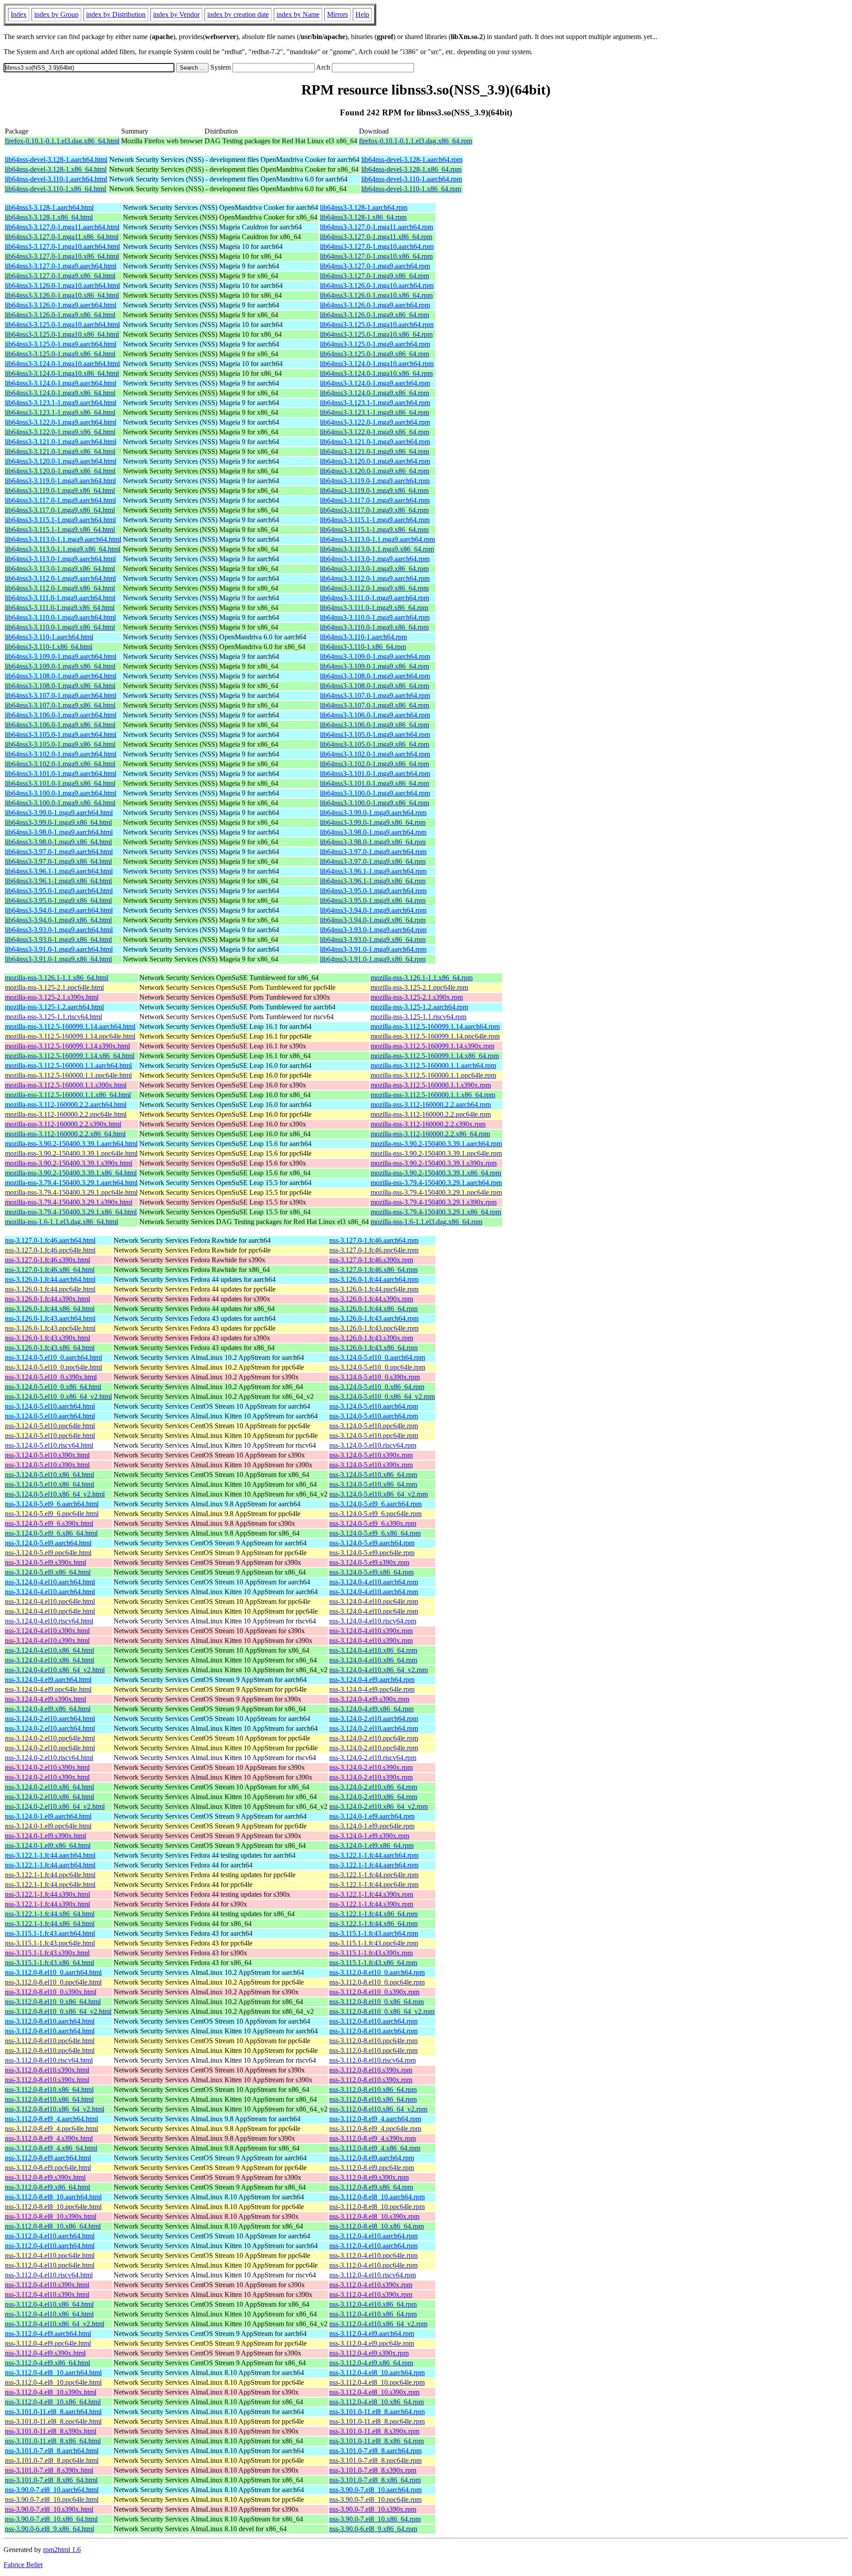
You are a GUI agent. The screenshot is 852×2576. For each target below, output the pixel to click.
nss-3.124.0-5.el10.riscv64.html (49, 1445)
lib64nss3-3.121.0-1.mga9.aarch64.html (61, 442)
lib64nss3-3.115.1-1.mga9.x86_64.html (60, 530)
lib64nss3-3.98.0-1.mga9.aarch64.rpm (373, 832)
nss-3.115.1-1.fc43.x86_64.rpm (373, 1963)
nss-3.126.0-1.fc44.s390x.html (47, 1299)
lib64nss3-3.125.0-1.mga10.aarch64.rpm (377, 325)
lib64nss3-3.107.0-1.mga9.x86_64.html (60, 705)
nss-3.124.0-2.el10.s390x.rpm (371, 1767)
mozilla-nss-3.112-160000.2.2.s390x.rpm (428, 1124)
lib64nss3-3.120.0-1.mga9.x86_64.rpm (375, 471)
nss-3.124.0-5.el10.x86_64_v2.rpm (379, 1494)
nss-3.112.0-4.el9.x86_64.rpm (371, 2363)
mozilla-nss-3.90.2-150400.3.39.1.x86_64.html (71, 1173)
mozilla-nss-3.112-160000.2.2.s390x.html (63, 1124)
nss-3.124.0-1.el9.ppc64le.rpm (372, 1826)
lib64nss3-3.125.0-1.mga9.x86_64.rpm (375, 354)
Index (19, 14)
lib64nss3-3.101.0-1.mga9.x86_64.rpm (375, 783)
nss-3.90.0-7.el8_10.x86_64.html (51, 2519)
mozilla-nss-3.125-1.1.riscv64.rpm (418, 1017)
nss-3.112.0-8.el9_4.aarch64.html (51, 2119)
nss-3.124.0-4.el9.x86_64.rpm (371, 1709)
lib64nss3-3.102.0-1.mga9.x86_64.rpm (375, 764)
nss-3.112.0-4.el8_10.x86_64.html (53, 2402)
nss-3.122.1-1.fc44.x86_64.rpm (373, 1914)
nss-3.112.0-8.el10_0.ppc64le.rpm (377, 1982)
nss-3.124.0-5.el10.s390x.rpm (371, 1455)
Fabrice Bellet (23, 2565)
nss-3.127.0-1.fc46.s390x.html (47, 1260)
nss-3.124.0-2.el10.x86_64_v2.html (55, 1806)
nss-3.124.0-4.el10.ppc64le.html (50, 1601)
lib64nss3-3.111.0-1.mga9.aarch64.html (60, 598)
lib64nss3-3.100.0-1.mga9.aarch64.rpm (375, 793)
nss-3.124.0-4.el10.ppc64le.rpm (374, 1601)
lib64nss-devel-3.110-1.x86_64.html (55, 189)
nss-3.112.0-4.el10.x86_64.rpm (373, 2304)
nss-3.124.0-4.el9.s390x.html (45, 1699)
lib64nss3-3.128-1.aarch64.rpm (364, 207)
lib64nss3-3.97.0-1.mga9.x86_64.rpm (373, 861)
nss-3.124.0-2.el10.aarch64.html (50, 1719)
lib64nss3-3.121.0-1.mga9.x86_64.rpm (375, 451)
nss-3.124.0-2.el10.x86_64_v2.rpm (379, 1806)
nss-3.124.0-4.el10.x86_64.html (49, 1650)
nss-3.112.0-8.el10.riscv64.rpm (373, 2060)
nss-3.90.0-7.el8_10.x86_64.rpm (375, 2519)
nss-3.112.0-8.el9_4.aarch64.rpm (375, 2119)
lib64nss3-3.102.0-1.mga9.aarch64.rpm (375, 754)
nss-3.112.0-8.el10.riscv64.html (49, 2060)
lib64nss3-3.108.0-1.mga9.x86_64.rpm (375, 686)
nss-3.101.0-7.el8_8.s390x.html (49, 2470)
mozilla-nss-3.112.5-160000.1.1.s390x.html (66, 1085)
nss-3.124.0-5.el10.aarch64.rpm (374, 1406)
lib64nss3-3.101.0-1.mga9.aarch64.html (61, 774)
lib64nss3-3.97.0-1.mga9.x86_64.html (58, 861)
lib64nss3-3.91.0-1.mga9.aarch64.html (59, 949)
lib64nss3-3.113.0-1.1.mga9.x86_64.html (63, 549)
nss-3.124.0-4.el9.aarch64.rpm (372, 1680)
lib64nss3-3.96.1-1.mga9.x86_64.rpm (373, 881)
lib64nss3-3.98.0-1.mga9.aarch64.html (59, 832)
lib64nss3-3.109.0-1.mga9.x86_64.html (60, 666)
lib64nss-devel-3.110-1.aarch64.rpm (412, 179)
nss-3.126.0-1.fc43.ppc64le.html (50, 1328)
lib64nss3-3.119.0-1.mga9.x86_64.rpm (374, 490)
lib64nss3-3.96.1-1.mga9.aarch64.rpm (373, 871)
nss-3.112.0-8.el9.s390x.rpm (369, 2177)
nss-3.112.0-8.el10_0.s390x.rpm (374, 1992)
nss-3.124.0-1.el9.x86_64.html (48, 1845)
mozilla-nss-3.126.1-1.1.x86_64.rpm (422, 978)
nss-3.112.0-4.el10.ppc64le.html (50, 2255)
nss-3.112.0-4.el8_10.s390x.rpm (374, 2392)
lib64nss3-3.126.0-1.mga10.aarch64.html (62, 286)
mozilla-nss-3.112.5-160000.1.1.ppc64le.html (68, 1075)
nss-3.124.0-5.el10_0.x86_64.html (53, 1387)
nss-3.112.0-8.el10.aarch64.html (50, 2021)
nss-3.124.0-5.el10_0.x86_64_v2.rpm (382, 1396)
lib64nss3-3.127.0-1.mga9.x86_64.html (60, 276)
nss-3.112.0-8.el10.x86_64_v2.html (55, 2109)
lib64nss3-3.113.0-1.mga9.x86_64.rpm (374, 569)
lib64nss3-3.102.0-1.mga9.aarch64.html (61, 754)
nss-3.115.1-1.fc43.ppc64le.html (50, 1943)
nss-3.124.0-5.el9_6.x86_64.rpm (375, 1533)
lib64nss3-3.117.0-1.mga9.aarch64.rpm (375, 500)
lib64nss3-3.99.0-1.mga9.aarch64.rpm (373, 813)
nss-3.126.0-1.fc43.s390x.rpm (371, 1338)
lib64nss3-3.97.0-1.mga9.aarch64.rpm (373, 852)
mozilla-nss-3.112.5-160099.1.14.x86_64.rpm (435, 1056)
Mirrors (337, 14)
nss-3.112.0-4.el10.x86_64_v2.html (55, 2324)
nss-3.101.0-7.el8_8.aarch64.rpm (375, 2451)
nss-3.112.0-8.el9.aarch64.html (48, 2158)
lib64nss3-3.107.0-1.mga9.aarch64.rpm (375, 695)
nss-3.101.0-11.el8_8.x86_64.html (53, 2441)
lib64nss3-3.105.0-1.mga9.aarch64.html (61, 735)
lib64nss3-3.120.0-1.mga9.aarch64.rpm (375, 461)
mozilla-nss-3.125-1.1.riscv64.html (53, 1017)
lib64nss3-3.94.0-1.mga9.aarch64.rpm (373, 910)
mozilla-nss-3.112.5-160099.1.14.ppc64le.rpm (435, 1036)
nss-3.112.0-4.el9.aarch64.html (48, 2334)
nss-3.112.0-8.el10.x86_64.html (49, 2090)
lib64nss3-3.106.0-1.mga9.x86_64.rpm (375, 725)
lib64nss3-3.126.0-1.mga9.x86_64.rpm (375, 315)
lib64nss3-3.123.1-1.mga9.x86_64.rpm (375, 412)
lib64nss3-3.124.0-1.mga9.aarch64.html (61, 383)
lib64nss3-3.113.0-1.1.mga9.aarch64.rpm (377, 539)
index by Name (298, 14)
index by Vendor (176, 14)
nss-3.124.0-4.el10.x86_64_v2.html (55, 1670)
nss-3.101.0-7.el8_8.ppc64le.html (52, 2460)
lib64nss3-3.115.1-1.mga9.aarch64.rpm (375, 520)
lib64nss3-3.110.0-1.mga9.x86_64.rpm (374, 627)
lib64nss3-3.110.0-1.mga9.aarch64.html (60, 617)
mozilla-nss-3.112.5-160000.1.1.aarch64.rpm (433, 1065)
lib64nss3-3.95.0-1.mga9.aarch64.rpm (373, 891)
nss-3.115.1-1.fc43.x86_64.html (49, 1963)
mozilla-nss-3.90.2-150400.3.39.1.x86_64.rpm (436, 1173)
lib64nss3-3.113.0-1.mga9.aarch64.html (60, 559)
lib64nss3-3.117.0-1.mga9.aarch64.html (60, 500)
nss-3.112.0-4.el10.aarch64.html (50, 2236)
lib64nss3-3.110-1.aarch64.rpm (363, 637)
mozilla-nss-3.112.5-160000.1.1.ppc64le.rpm (433, 1075)
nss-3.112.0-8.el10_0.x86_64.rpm (377, 2002)
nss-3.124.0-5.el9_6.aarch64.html (52, 1504)
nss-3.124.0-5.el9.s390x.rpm (369, 1562)
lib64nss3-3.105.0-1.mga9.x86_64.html (60, 744)
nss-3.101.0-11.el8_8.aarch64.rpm (377, 2412)
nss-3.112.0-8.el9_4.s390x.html (49, 2138)
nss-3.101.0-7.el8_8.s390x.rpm (373, 2470)
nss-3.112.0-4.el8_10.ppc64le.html (53, 2382)
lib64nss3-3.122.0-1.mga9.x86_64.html (60, 432)
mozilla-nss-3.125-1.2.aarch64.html (54, 1007)
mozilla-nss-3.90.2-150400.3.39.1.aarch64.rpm (436, 1144)
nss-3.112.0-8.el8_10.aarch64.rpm (377, 2197)
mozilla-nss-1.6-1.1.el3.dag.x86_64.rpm (426, 1222)
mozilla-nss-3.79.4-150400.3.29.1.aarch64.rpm (436, 1183)
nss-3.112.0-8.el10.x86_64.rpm (373, 2090)
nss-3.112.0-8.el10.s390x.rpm (371, 2070)
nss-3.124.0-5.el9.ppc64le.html (48, 1553)
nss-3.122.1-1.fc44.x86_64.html (50, 1914)
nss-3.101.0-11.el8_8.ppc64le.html (53, 2421)
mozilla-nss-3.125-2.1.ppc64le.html (54, 987)
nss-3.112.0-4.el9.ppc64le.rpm (372, 2343)
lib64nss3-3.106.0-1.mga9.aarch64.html (61, 715)
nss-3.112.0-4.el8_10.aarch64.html (53, 2373)
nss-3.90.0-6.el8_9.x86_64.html (49, 2529)
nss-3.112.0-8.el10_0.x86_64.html (53, 2002)
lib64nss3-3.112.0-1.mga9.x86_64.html (60, 588)
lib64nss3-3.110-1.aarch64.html (49, 637)
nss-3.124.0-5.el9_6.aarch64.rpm (375, 1504)
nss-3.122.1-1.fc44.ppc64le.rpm (374, 1875)
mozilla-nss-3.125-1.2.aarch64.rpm (419, 1007)
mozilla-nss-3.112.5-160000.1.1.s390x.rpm (431, 1085)
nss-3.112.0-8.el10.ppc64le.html (50, 2041)
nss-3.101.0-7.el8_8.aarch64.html (52, 2451)
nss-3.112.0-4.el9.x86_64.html (47, 2363)
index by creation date (238, 14)
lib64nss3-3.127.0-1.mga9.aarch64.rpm (375, 266)
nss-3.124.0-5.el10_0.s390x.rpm (375, 1377)
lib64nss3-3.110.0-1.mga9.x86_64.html (60, 627)
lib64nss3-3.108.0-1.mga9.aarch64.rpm (375, 676)
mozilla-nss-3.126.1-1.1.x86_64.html (57, 978)
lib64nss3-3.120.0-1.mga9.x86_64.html (60, 471)
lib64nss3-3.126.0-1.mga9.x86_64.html (60, 315)
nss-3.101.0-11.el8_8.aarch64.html (53, 2412)
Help (362, 14)
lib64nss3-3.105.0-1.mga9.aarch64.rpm (375, 735)
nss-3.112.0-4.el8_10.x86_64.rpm (377, 2402)
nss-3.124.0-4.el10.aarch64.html (50, 1582)
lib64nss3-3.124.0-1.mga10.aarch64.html (62, 364)
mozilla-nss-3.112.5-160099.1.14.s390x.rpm (432, 1046)
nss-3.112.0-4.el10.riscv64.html (49, 2275)
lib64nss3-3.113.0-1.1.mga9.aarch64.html (63, 539)
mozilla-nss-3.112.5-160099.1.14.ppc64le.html (70, 1036)
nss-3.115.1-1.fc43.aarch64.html (50, 1933)
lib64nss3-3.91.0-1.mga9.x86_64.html (58, 959)
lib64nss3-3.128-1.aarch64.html (49, 207)
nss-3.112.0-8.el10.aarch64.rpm (373, 2021)
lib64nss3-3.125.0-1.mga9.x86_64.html (60, 354)
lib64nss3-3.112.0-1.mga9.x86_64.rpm (374, 588)
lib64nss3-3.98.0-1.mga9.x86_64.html (58, 842)
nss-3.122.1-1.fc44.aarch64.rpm (374, 1855)
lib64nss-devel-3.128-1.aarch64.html (56, 160)
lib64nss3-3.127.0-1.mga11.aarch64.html (62, 227)
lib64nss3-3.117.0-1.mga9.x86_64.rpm (374, 510)
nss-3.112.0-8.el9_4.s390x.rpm (373, 2138)
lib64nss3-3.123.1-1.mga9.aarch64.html (61, 403)
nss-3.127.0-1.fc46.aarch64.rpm (374, 1240)
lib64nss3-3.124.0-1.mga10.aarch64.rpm (377, 364)
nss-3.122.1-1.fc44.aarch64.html (50, 1855)
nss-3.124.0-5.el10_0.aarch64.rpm (377, 1357)
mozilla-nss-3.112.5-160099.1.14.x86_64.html (70, 1056)
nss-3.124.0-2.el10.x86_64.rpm (373, 1787)
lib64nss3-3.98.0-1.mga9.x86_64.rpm (373, 842)
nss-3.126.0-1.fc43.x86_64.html (50, 1348)
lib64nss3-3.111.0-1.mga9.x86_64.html (60, 608)
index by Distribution (116, 14)
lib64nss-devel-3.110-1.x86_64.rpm (411, 189)
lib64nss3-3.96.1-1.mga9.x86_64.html (58, 881)
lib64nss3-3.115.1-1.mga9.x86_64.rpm (374, 530)
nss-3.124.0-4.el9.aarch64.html (48, 1680)
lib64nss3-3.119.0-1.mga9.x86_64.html (60, 490)
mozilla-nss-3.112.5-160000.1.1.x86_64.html (68, 1095)
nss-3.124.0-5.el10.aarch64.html (50, 1406)
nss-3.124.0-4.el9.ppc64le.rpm (372, 1689)
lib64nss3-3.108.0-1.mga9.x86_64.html (60, 686)
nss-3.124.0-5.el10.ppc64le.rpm (374, 1426)
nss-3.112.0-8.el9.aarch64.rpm (372, 2158)
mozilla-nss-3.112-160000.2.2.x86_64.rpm (430, 1134)
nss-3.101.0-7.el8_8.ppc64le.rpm (375, 2460)
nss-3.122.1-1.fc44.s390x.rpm (371, 1894)
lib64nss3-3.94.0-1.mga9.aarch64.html (59, 910)
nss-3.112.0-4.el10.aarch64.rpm (373, 2236)
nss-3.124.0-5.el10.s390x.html (47, 1455)
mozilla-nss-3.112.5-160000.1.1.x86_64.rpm (433, 1095)
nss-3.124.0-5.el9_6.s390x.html (49, 1523)
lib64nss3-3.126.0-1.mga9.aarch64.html (61, 305)
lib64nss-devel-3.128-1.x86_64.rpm (411, 169)
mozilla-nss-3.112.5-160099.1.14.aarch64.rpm (435, 1026)
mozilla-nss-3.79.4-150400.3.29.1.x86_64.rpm (436, 1212)
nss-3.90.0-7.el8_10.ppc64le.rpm (375, 2499)
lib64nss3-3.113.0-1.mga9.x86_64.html (60, 569)
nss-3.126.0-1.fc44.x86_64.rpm (373, 1309)
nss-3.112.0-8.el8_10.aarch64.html (53, 2197)
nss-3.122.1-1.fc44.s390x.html (47, 1894)
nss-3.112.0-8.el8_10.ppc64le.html (53, 2207)
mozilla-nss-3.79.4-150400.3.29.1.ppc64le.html (71, 1192)
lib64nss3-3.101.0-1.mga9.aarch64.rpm (375, 774)
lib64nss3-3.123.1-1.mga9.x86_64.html (60, 412)
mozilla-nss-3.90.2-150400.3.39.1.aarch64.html (71, 1144)
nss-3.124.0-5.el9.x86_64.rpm (371, 1572)
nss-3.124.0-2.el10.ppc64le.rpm (374, 1738)
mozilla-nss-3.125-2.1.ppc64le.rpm (419, 987)
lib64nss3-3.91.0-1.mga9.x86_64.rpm (373, 959)
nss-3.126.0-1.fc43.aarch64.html (50, 1318)
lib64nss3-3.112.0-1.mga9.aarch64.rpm (375, 578)
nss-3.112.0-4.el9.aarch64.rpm (372, 2334)
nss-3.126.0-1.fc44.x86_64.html (50, 1309)
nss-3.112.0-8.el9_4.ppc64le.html (51, 2129)
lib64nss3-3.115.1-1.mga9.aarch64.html (60, 520)
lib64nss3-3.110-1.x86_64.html (49, 647)
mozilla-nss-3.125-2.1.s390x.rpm (417, 997)
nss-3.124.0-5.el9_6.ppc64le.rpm (375, 1514)
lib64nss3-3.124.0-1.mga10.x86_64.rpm (376, 373)
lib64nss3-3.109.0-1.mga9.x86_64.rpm (375, 666)
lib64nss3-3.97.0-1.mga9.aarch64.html (59, 852)
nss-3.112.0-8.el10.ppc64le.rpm (373, 2041)
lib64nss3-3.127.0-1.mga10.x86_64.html (62, 256)
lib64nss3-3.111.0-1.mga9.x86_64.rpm (374, 608)
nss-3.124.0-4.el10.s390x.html (47, 1631)
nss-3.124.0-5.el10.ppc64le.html (50, 1426)
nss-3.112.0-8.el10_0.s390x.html (51, 1992)
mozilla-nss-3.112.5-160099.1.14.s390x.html (67, 1046)
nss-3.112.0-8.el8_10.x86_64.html (53, 2226)
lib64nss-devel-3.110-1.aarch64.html (56, 179)
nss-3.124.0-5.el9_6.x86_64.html (51, 1533)
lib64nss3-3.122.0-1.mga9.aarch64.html (61, 422)
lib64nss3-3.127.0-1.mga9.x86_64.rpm (375, 276)
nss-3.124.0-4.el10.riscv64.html (49, 1621)
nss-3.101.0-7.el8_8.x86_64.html (51, 2480)
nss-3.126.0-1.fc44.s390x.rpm (371, 1299)
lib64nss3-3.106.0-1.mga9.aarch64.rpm (375, 715)
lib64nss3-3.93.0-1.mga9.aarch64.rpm (373, 930)
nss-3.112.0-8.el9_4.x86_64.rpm (375, 2148)
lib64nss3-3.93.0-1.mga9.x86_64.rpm (373, 939)
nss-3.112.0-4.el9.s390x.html (45, 2353)
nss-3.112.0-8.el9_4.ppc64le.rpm (375, 2129)
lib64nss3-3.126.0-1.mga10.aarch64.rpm (377, 286)
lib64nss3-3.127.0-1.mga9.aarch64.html (61, 266)
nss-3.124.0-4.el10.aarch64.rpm (374, 1582)
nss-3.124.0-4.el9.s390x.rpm (369, 1699)
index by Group (56, 14)
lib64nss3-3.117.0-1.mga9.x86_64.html (60, 510)
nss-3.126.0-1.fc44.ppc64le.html (50, 1289)
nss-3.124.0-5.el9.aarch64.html (48, 1543)
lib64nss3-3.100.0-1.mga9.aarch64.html (61, 793)
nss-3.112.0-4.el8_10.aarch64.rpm (377, 2373)
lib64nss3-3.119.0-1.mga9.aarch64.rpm (375, 481)
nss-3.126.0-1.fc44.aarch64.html (50, 1279)
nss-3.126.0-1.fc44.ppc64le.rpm (374, 1289)
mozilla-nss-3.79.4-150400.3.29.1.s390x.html (69, 1202)
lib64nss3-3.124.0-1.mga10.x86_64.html (62, 373)
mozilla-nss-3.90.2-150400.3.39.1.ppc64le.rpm (436, 1153)
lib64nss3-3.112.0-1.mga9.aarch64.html (60, 578)
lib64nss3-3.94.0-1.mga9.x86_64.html (58, 920)
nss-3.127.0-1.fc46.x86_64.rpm (373, 1270)
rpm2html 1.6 (62, 2550)
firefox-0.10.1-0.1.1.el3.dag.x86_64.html (62, 141)
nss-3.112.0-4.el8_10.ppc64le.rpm (377, 2382)
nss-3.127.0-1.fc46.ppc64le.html (50, 1250)
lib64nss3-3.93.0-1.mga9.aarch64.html (59, 930)
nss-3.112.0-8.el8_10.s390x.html (51, 2216)
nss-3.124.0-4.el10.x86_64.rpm (373, 1650)
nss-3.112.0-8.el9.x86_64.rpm (371, 2187)
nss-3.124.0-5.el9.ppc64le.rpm (372, 1553)
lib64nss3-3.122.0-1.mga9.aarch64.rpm (375, 422)
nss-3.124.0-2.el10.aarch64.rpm (374, 1719)
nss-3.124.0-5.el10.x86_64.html (49, 1475)
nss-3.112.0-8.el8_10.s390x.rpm (374, 2216)
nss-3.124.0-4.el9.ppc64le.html (48, 1689)
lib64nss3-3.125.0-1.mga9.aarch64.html (61, 344)
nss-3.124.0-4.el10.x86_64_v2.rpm (379, 1670)
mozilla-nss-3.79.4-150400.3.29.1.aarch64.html (71, 1183)
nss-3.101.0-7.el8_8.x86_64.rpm (375, 2480)
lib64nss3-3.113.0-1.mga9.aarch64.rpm (375, 559)
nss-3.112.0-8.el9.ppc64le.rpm (372, 2168)
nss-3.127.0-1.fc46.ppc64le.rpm (374, 1250)
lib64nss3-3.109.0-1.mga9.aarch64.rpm (375, 656)
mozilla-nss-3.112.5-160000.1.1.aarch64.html (68, 1065)
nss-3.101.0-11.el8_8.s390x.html (51, 2431)
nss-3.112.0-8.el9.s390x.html (45, 2177)
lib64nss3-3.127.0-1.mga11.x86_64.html (62, 237)
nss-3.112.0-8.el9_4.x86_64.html (51, 2148)
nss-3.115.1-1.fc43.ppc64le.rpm (374, 1943)
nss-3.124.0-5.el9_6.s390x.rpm (373, 1523)
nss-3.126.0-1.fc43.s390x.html (47, 1338)
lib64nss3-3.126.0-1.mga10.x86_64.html (62, 295)
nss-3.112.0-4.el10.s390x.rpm (371, 2285)
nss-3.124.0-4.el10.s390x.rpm (371, 1631)
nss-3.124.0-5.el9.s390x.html (45, 1562)
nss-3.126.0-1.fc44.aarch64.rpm (374, 1279)
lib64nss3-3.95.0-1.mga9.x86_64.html (58, 900)
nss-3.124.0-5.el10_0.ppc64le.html (53, 1367)
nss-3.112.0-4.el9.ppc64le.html (48, 2343)
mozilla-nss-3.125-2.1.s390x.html (52, 997)
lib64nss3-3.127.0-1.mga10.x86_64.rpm (376, 256)
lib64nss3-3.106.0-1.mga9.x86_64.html (60, 725)
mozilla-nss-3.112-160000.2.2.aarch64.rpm (431, 1105)
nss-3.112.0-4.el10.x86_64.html (49, 2304)
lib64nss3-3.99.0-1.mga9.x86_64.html (58, 822)
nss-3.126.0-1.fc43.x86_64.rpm (373, 1348)
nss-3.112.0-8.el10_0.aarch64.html (53, 1972)
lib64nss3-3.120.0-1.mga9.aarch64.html (61, 461)
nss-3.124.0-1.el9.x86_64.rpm (371, 1845)
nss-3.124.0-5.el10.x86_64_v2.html (55, 1494)
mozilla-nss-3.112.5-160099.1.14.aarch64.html (70, 1026)
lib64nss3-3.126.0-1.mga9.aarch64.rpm (375, 305)
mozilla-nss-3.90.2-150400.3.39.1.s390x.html (69, 1163)
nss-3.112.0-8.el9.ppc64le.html (48, 2168)
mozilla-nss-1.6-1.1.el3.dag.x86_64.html (61, 1222)
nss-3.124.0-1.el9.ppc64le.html (48, 1826)
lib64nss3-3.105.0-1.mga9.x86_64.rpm (375, 744)
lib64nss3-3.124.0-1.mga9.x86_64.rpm (375, 393)
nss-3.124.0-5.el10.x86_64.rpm (373, 1475)
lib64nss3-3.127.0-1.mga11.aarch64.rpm (377, 227)
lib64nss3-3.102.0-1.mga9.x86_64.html (60, 764)
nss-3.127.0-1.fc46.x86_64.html (50, 1270)
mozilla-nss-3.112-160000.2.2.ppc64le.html (66, 1114)
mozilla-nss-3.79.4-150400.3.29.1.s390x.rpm (434, 1202)
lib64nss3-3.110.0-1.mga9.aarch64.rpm (375, 617)
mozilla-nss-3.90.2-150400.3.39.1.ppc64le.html (71, 1153)
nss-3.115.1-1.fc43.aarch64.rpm (374, 1933)
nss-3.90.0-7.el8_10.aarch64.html (52, 2490)
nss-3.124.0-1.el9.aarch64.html (48, 1816)
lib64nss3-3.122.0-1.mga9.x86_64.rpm (375, 432)
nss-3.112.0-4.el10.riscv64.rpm (373, 2275)
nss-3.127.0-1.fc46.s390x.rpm (371, 1260)
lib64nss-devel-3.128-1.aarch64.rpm (412, 160)
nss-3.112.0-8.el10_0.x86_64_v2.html (58, 2011)
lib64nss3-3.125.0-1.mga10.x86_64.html (62, 334)
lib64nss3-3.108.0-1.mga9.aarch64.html (61, 676)
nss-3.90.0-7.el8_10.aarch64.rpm (375, 2490)
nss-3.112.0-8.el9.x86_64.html (47, 2187)
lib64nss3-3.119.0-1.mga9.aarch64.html (60, 481)
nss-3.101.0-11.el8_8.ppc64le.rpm (377, 2421)
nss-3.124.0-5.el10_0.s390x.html (51, 1377)
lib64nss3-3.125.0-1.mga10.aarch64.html (62, 325)
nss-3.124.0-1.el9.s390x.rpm (369, 1836)
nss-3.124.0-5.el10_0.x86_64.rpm (377, 1387)
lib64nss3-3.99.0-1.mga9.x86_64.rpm (373, 822)
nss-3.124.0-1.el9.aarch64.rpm (372, 1816)
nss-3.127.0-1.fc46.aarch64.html (50, 1240)
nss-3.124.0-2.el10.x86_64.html (49, 1787)
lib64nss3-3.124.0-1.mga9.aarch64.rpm (375, 383)
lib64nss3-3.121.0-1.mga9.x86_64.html (60, 451)
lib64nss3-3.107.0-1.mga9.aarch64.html (61, 695)
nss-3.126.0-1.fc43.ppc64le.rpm (374, 1328)
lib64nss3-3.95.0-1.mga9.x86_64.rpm (373, 900)
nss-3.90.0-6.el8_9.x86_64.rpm (373, 2529)
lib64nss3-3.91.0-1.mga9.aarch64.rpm (373, 949)
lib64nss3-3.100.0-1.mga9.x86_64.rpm (375, 803)
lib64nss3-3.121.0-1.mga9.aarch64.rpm (375, 442)
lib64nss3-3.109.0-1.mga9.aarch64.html (61, 656)
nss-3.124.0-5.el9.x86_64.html (48, 1572)
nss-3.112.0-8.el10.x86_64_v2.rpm (378, 2109)
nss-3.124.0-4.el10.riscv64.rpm (373, 1621)
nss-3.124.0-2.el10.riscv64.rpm (373, 1758)
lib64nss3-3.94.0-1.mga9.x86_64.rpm (373, 920)
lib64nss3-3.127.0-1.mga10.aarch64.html (62, 246)
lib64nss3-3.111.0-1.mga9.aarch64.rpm (375, 598)
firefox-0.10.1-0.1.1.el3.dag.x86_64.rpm (416, 141)
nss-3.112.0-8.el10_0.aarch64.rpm (377, 1972)
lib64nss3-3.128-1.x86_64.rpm (363, 217)
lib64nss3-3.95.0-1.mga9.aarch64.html (59, 891)
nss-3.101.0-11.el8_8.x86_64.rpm (377, 2441)
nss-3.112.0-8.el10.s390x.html (47, 2070)
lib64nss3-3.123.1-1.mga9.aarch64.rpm (375, 403)
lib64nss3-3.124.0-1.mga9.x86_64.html (60, 393)
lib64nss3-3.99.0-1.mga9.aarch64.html (59, 813)
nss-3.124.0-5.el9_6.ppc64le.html (52, 1514)
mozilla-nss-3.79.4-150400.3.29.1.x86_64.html (71, 1212)
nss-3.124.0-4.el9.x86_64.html (48, 1709)
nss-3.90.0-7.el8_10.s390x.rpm (373, 2509)
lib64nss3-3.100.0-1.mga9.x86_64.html (60, 803)
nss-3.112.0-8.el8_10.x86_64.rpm (377, 2226)
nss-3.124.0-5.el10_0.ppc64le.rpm (377, 1367)
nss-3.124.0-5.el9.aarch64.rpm (372, 1543)
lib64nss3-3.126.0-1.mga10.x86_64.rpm (376, 295)
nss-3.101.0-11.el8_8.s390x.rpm (374, 2431)
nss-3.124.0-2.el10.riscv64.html (49, 1758)
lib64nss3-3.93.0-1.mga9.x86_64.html (58, 939)
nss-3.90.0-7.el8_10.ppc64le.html (52, 2499)
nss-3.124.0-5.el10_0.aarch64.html (53, 1357)
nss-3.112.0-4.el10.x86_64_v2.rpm (378, 2324)
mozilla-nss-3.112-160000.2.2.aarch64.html (66, 1105)
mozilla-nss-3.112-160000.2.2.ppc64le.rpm (431, 1114)
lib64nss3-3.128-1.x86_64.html (49, 217)
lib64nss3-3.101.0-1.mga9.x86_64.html (60, 783)
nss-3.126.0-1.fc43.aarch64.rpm (374, 1318)
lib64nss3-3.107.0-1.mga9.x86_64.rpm (375, 705)
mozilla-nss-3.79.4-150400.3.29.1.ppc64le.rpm (436, 1192)
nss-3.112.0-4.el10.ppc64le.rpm (373, 2255)
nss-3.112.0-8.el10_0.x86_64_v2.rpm (382, 2011)
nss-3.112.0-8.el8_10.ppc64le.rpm (377, 2207)
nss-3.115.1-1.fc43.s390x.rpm (371, 1953)
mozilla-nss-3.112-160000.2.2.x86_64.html (65, 1134)
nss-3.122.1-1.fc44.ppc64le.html (50, 1875)
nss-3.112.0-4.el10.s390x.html (47, 2285)
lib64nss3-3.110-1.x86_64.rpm (363, 647)
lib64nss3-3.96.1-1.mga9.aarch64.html (59, 871)
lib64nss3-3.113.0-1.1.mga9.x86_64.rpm (377, 549)
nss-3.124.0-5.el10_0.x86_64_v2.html (58, 1396)
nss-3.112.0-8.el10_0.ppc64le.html (53, 1982)
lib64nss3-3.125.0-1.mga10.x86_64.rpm (376, 334)
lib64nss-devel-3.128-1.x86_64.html (56, 169)
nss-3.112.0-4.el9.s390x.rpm (369, 2353)
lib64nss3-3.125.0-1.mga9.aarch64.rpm (375, 344)
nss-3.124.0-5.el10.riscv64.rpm (373, 1445)
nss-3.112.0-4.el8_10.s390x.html (51, 2392)
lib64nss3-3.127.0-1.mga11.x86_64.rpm (376, 237)
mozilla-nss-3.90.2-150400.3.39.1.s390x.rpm (434, 1163)
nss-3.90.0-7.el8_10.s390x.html (49, 2509)
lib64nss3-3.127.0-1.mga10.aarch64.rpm (377, 246)
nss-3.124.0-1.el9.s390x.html (45, 1836)
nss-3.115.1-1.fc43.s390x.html (47, 1953)
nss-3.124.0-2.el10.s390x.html (47, 1767)
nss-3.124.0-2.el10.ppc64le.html (50, 1738)
